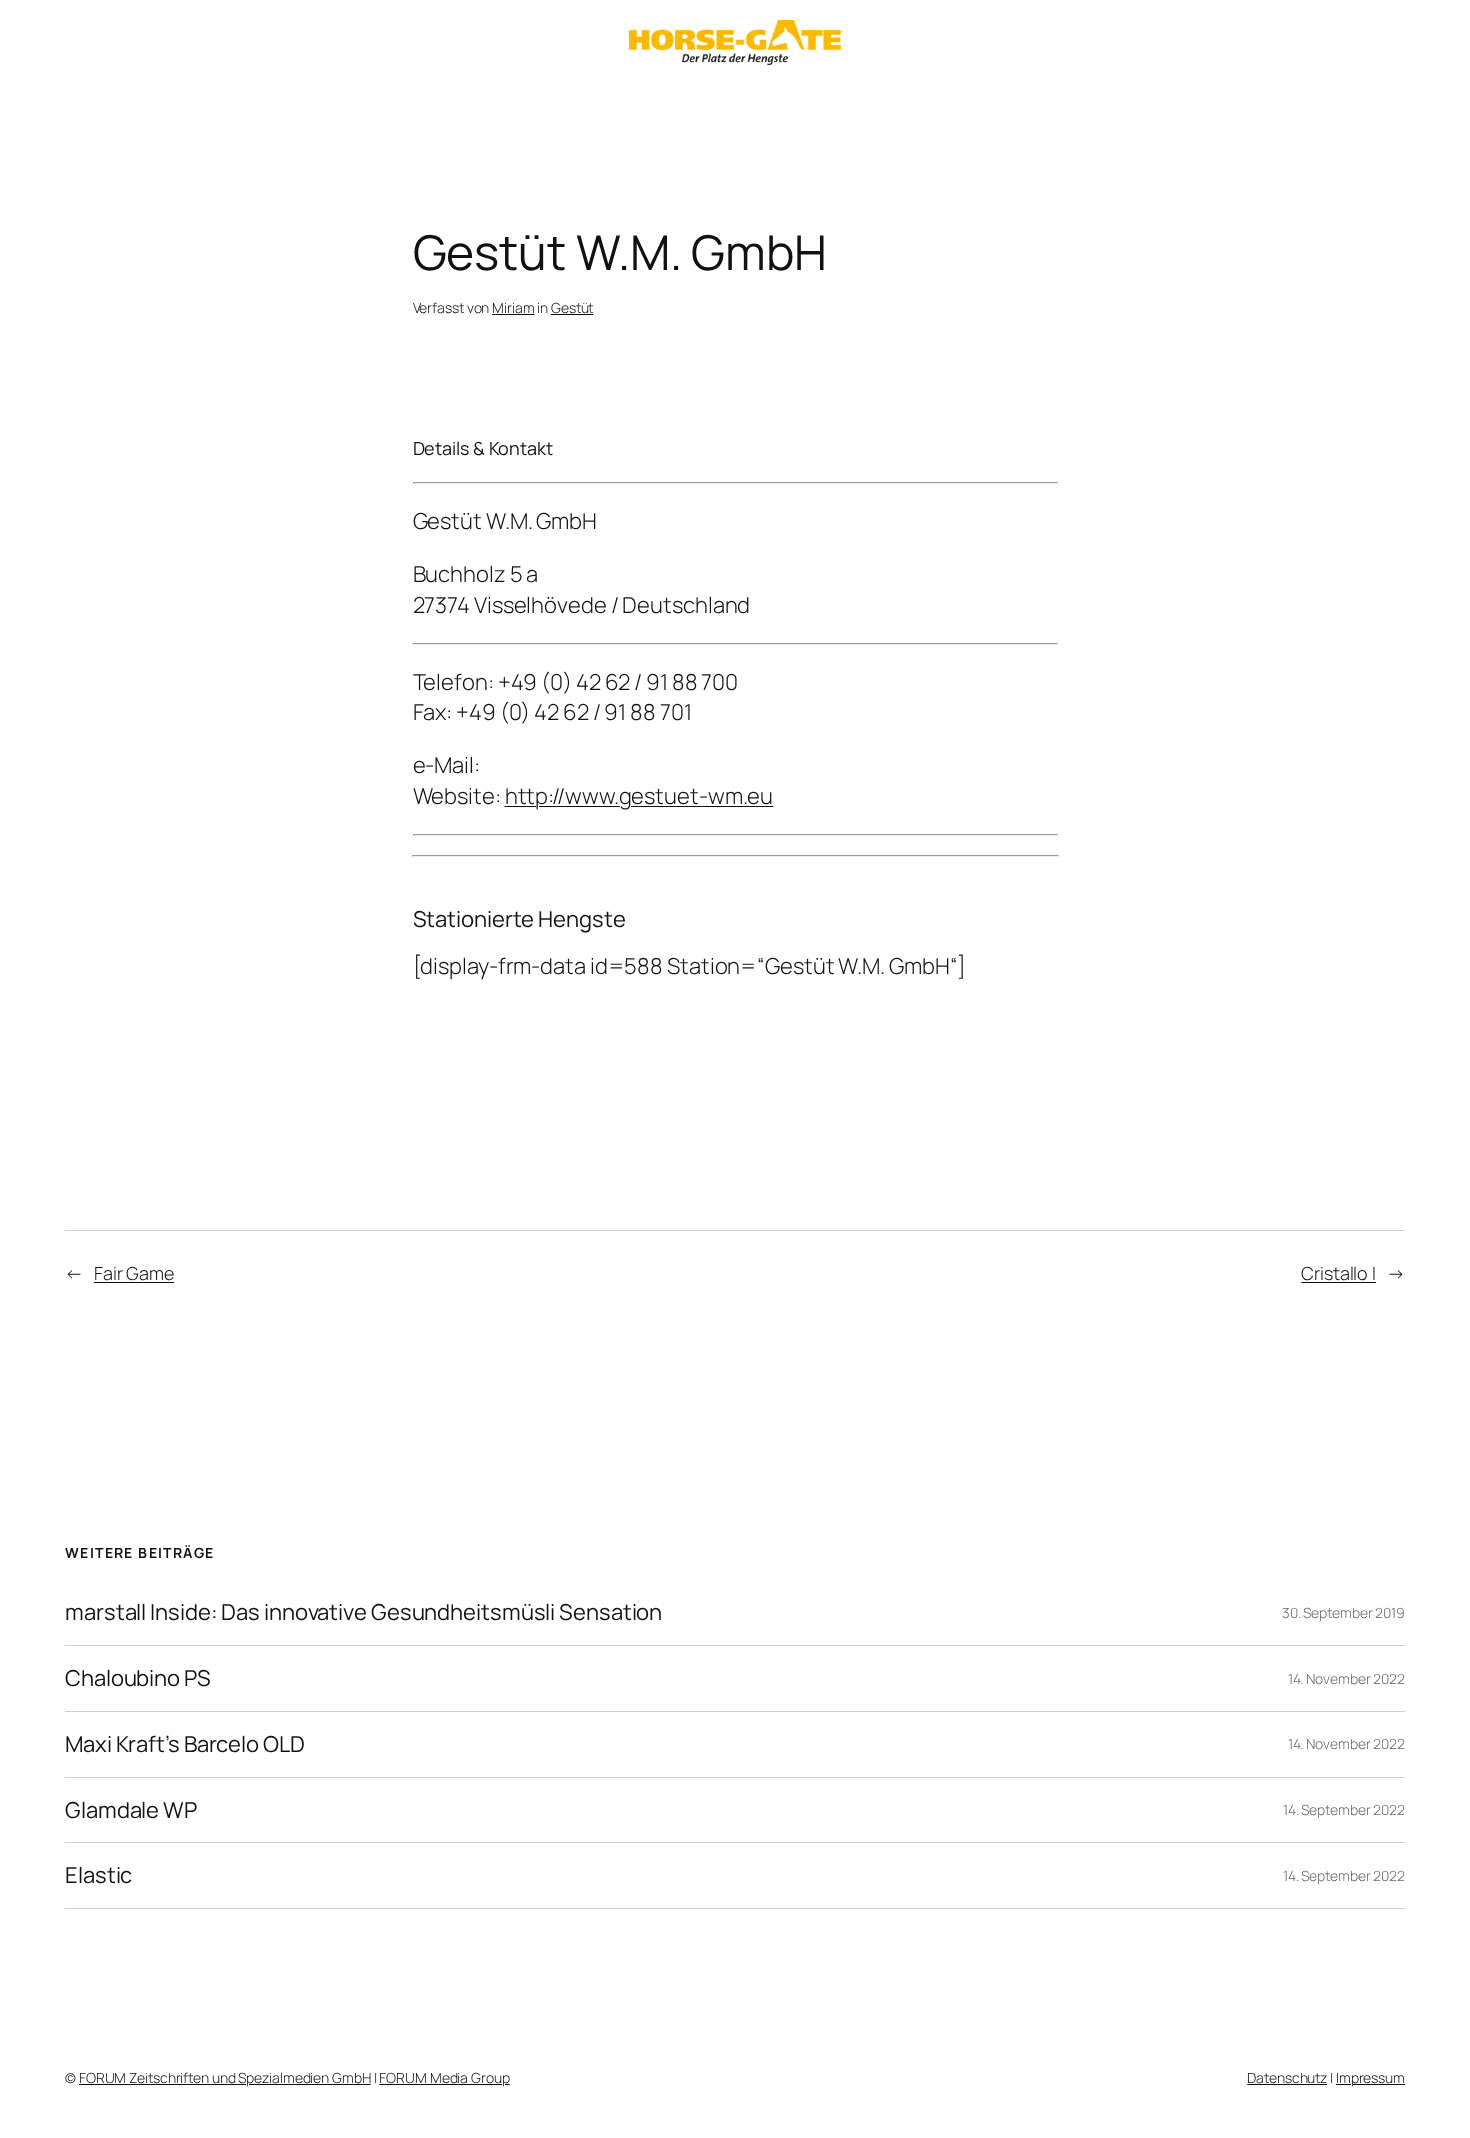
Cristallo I (1338, 1273)
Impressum (1370, 2077)
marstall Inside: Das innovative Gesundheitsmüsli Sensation (363, 1612)
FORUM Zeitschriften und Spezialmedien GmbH (225, 2077)
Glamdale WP (131, 1810)
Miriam (513, 307)
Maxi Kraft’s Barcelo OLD (185, 1744)
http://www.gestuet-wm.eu (639, 796)
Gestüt (572, 307)
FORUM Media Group (444, 2077)
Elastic (98, 1875)
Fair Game (134, 1273)
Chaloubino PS (138, 1678)
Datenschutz (1287, 2077)
